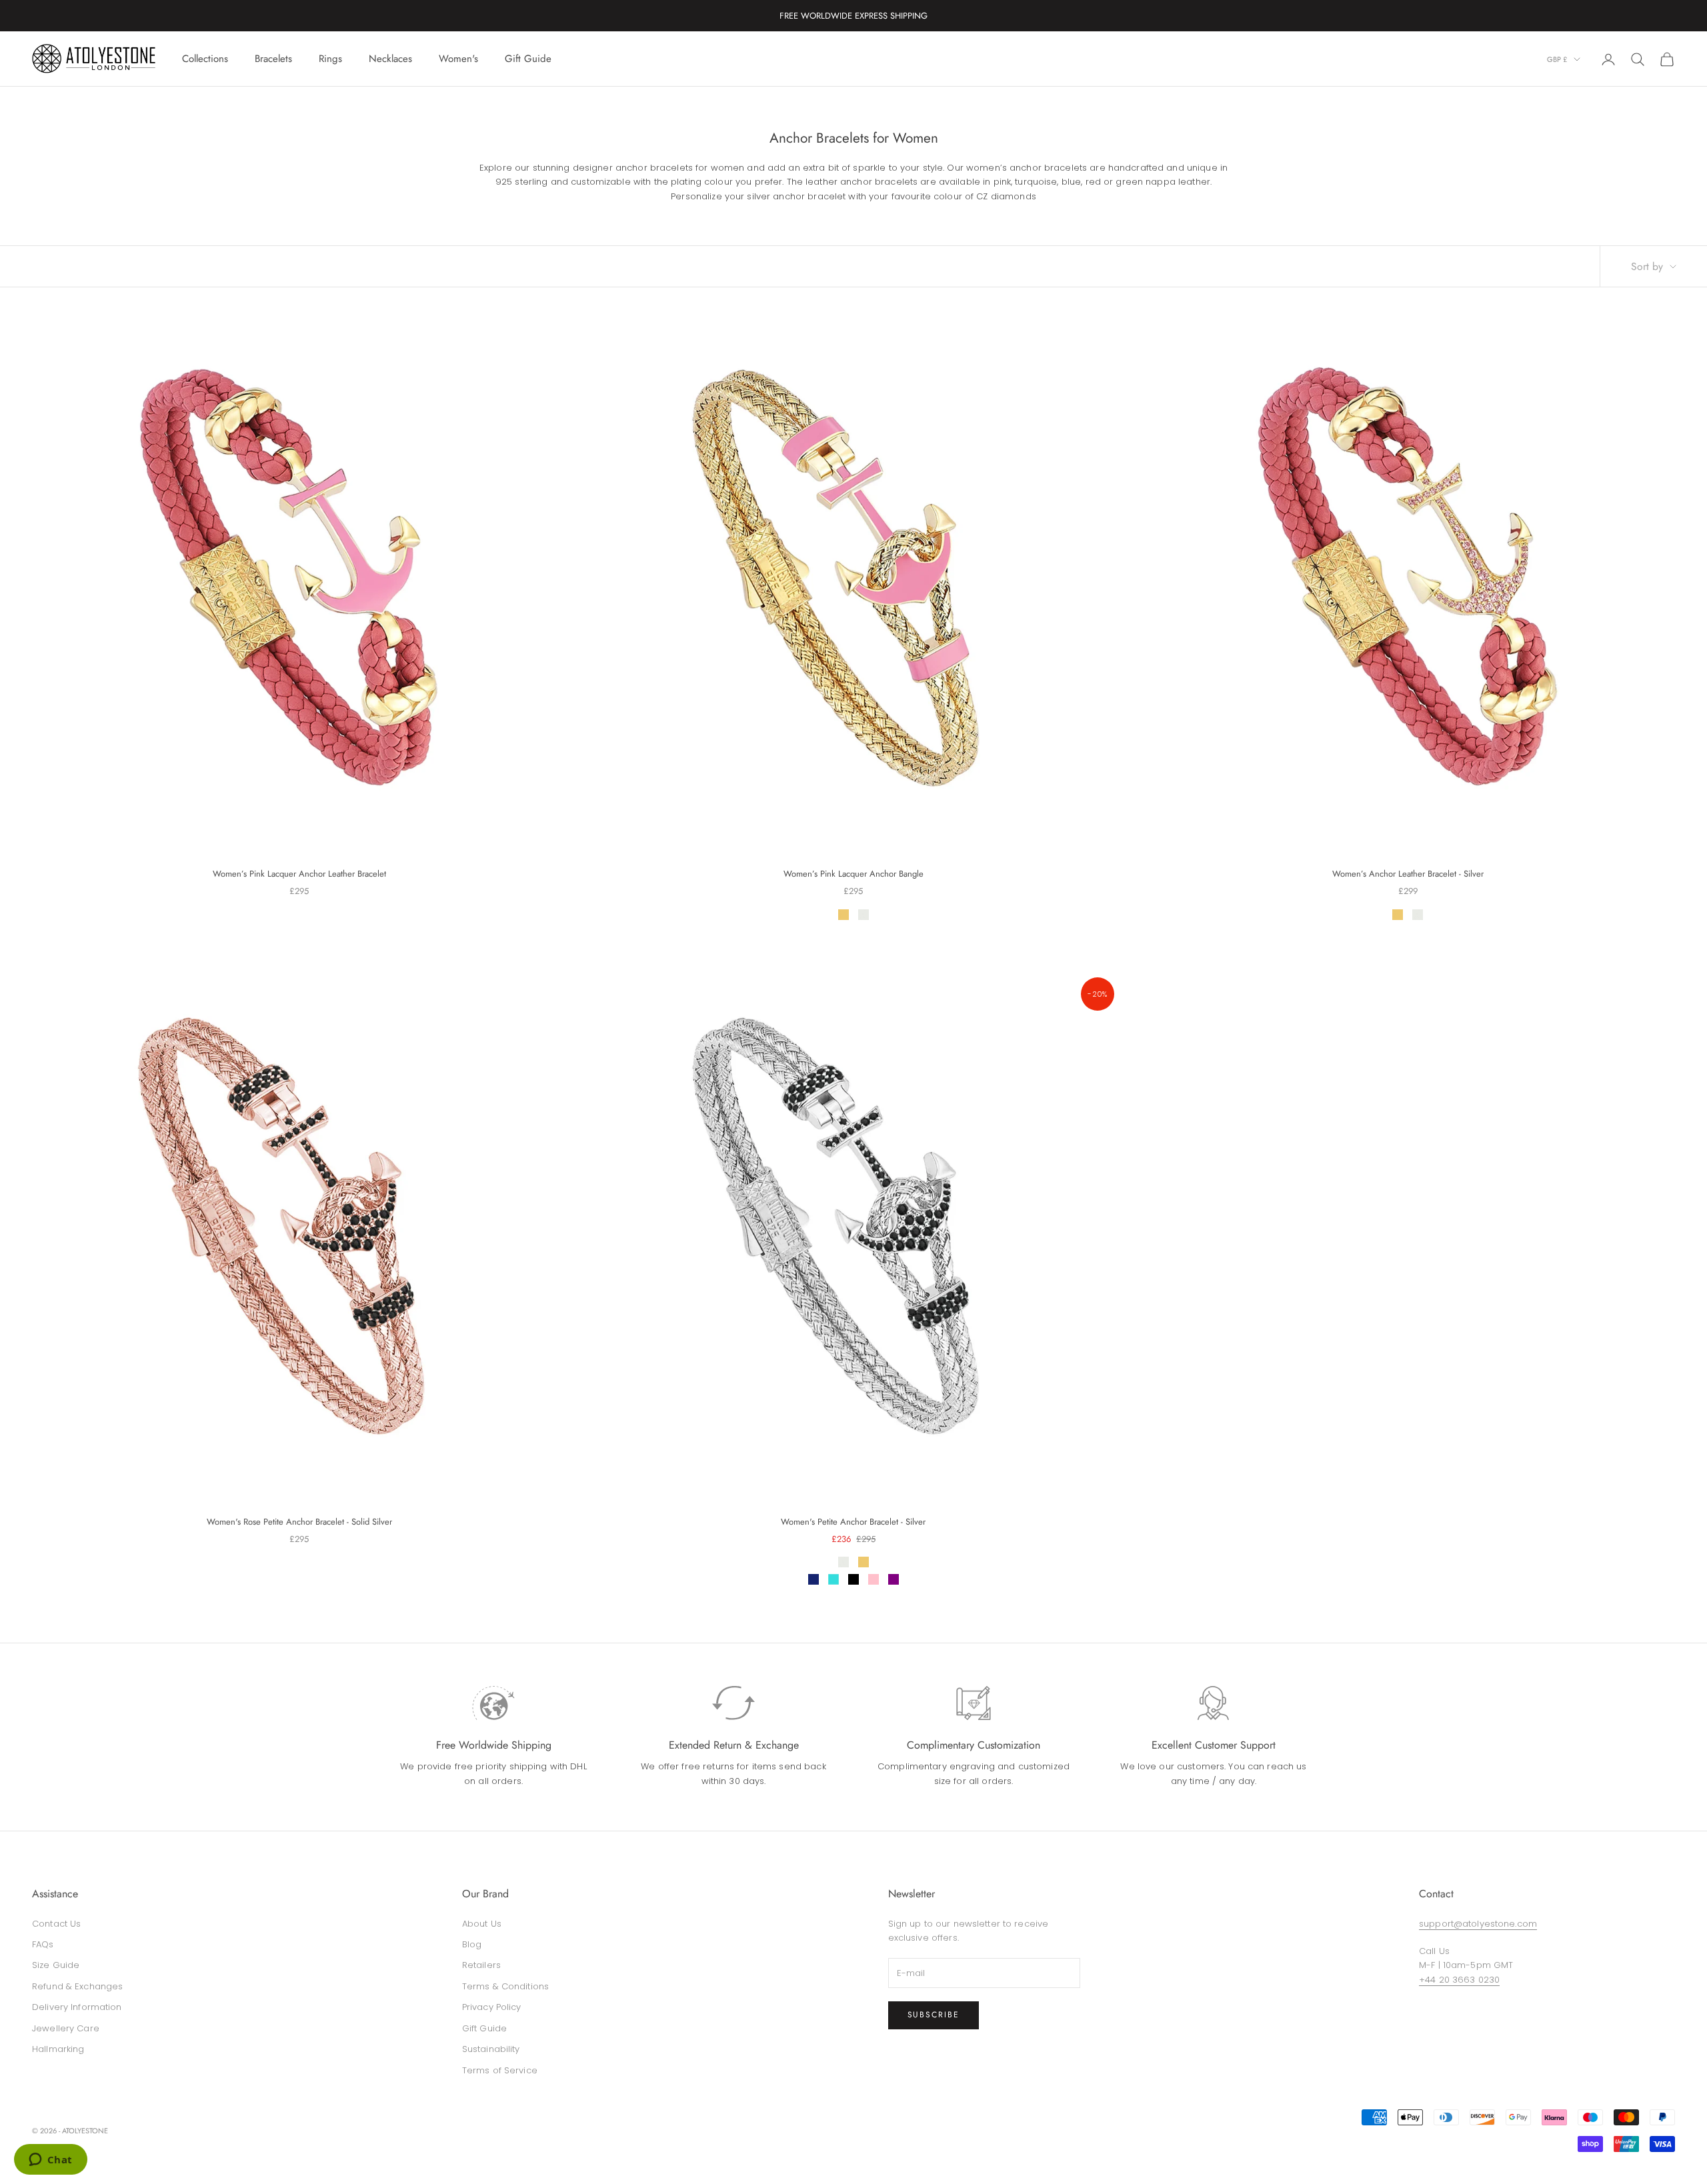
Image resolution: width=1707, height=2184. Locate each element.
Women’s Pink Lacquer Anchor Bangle (853, 874)
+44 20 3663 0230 (1459, 1980)
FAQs (43, 1944)
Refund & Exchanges (77, 1986)
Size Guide (56, 1965)
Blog (472, 1944)
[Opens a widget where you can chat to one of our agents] (50, 2161)
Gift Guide (528, 59)
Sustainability (491, 2049)
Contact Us (56, 1924)
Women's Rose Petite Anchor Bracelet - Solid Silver (299, 1522)
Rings (330, 59)
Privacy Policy (492, 2007)
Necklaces (390, 59)
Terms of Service (500, 2070)
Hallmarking (58, 2049)
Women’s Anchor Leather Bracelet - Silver (1408, 874)
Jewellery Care (66, 2028)
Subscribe (934, 2015)
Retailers (481, 1965)
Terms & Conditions (505, 1986)
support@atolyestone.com (1478, 1924)
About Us (482, 1924)
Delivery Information (77, 2007)
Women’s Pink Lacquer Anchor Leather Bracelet (299, 874)
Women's (458, 59)
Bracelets (273, 59)
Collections (205, 59)
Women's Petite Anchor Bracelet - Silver (853, 1522)
